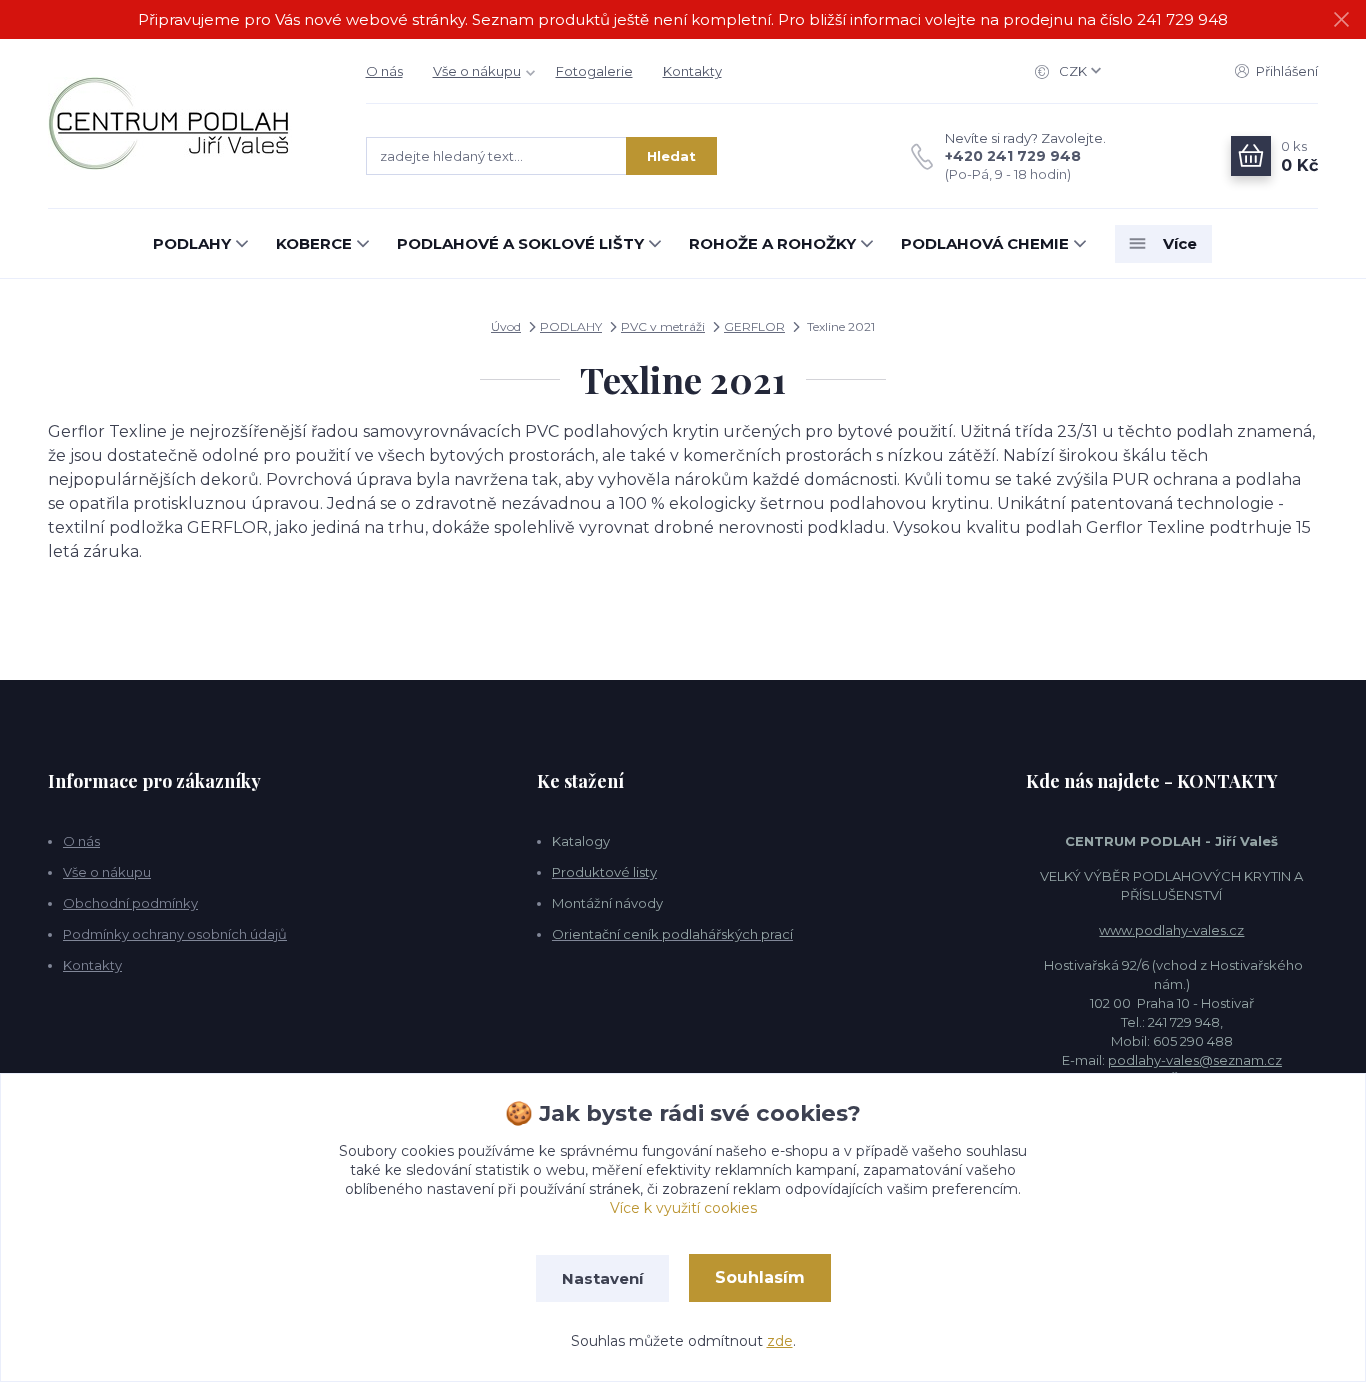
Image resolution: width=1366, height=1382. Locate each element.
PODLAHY (192, 243)
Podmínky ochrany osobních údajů (175, 934)
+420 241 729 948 (1013, 156)
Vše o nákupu (477, 71)
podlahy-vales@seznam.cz (1195, 1060)
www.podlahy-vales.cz (1171, 930)
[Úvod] (187, 123)
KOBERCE (314, 243)
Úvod (506, 326)
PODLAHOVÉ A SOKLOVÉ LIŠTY (520, 243)
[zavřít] (1341, 20)
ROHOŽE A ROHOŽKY (772, 243)
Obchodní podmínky (130, 903)
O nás (384, 71)
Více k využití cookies (683, 1208)
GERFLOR (754, 326)
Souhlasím (760, 1277)
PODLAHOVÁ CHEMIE (985, 243)
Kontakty (692, 71)
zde (780, 1341)
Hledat (671, 156)
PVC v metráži (663, 326)
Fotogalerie (594, 71)
